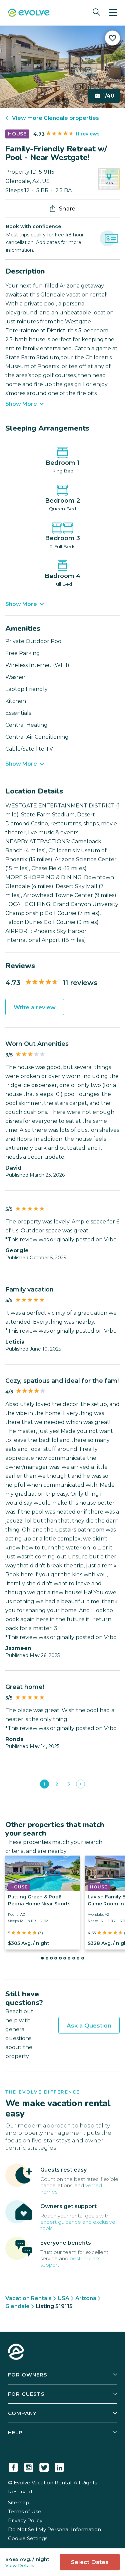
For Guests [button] (26, 2394)
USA (63, 2298)
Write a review (35, 1007)
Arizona (86, 2298)
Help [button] (15, 2432)
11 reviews (87, 134)
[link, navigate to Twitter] (44, 2466)
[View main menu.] (113, 13)
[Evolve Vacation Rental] (29, 13)
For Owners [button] (28, 2375)
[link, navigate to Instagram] (29, 2466)
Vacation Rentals (28, 2298)
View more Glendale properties (55, 118)
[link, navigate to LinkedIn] (59, 2466)
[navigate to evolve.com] (16, 2353)
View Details (20, 2565)
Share (67, 208)
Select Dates (90, 2562)
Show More (21, 404)
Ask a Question (89, 2026)
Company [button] (22, 2413)
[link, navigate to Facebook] (13, 2466)
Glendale (17, 2306)
